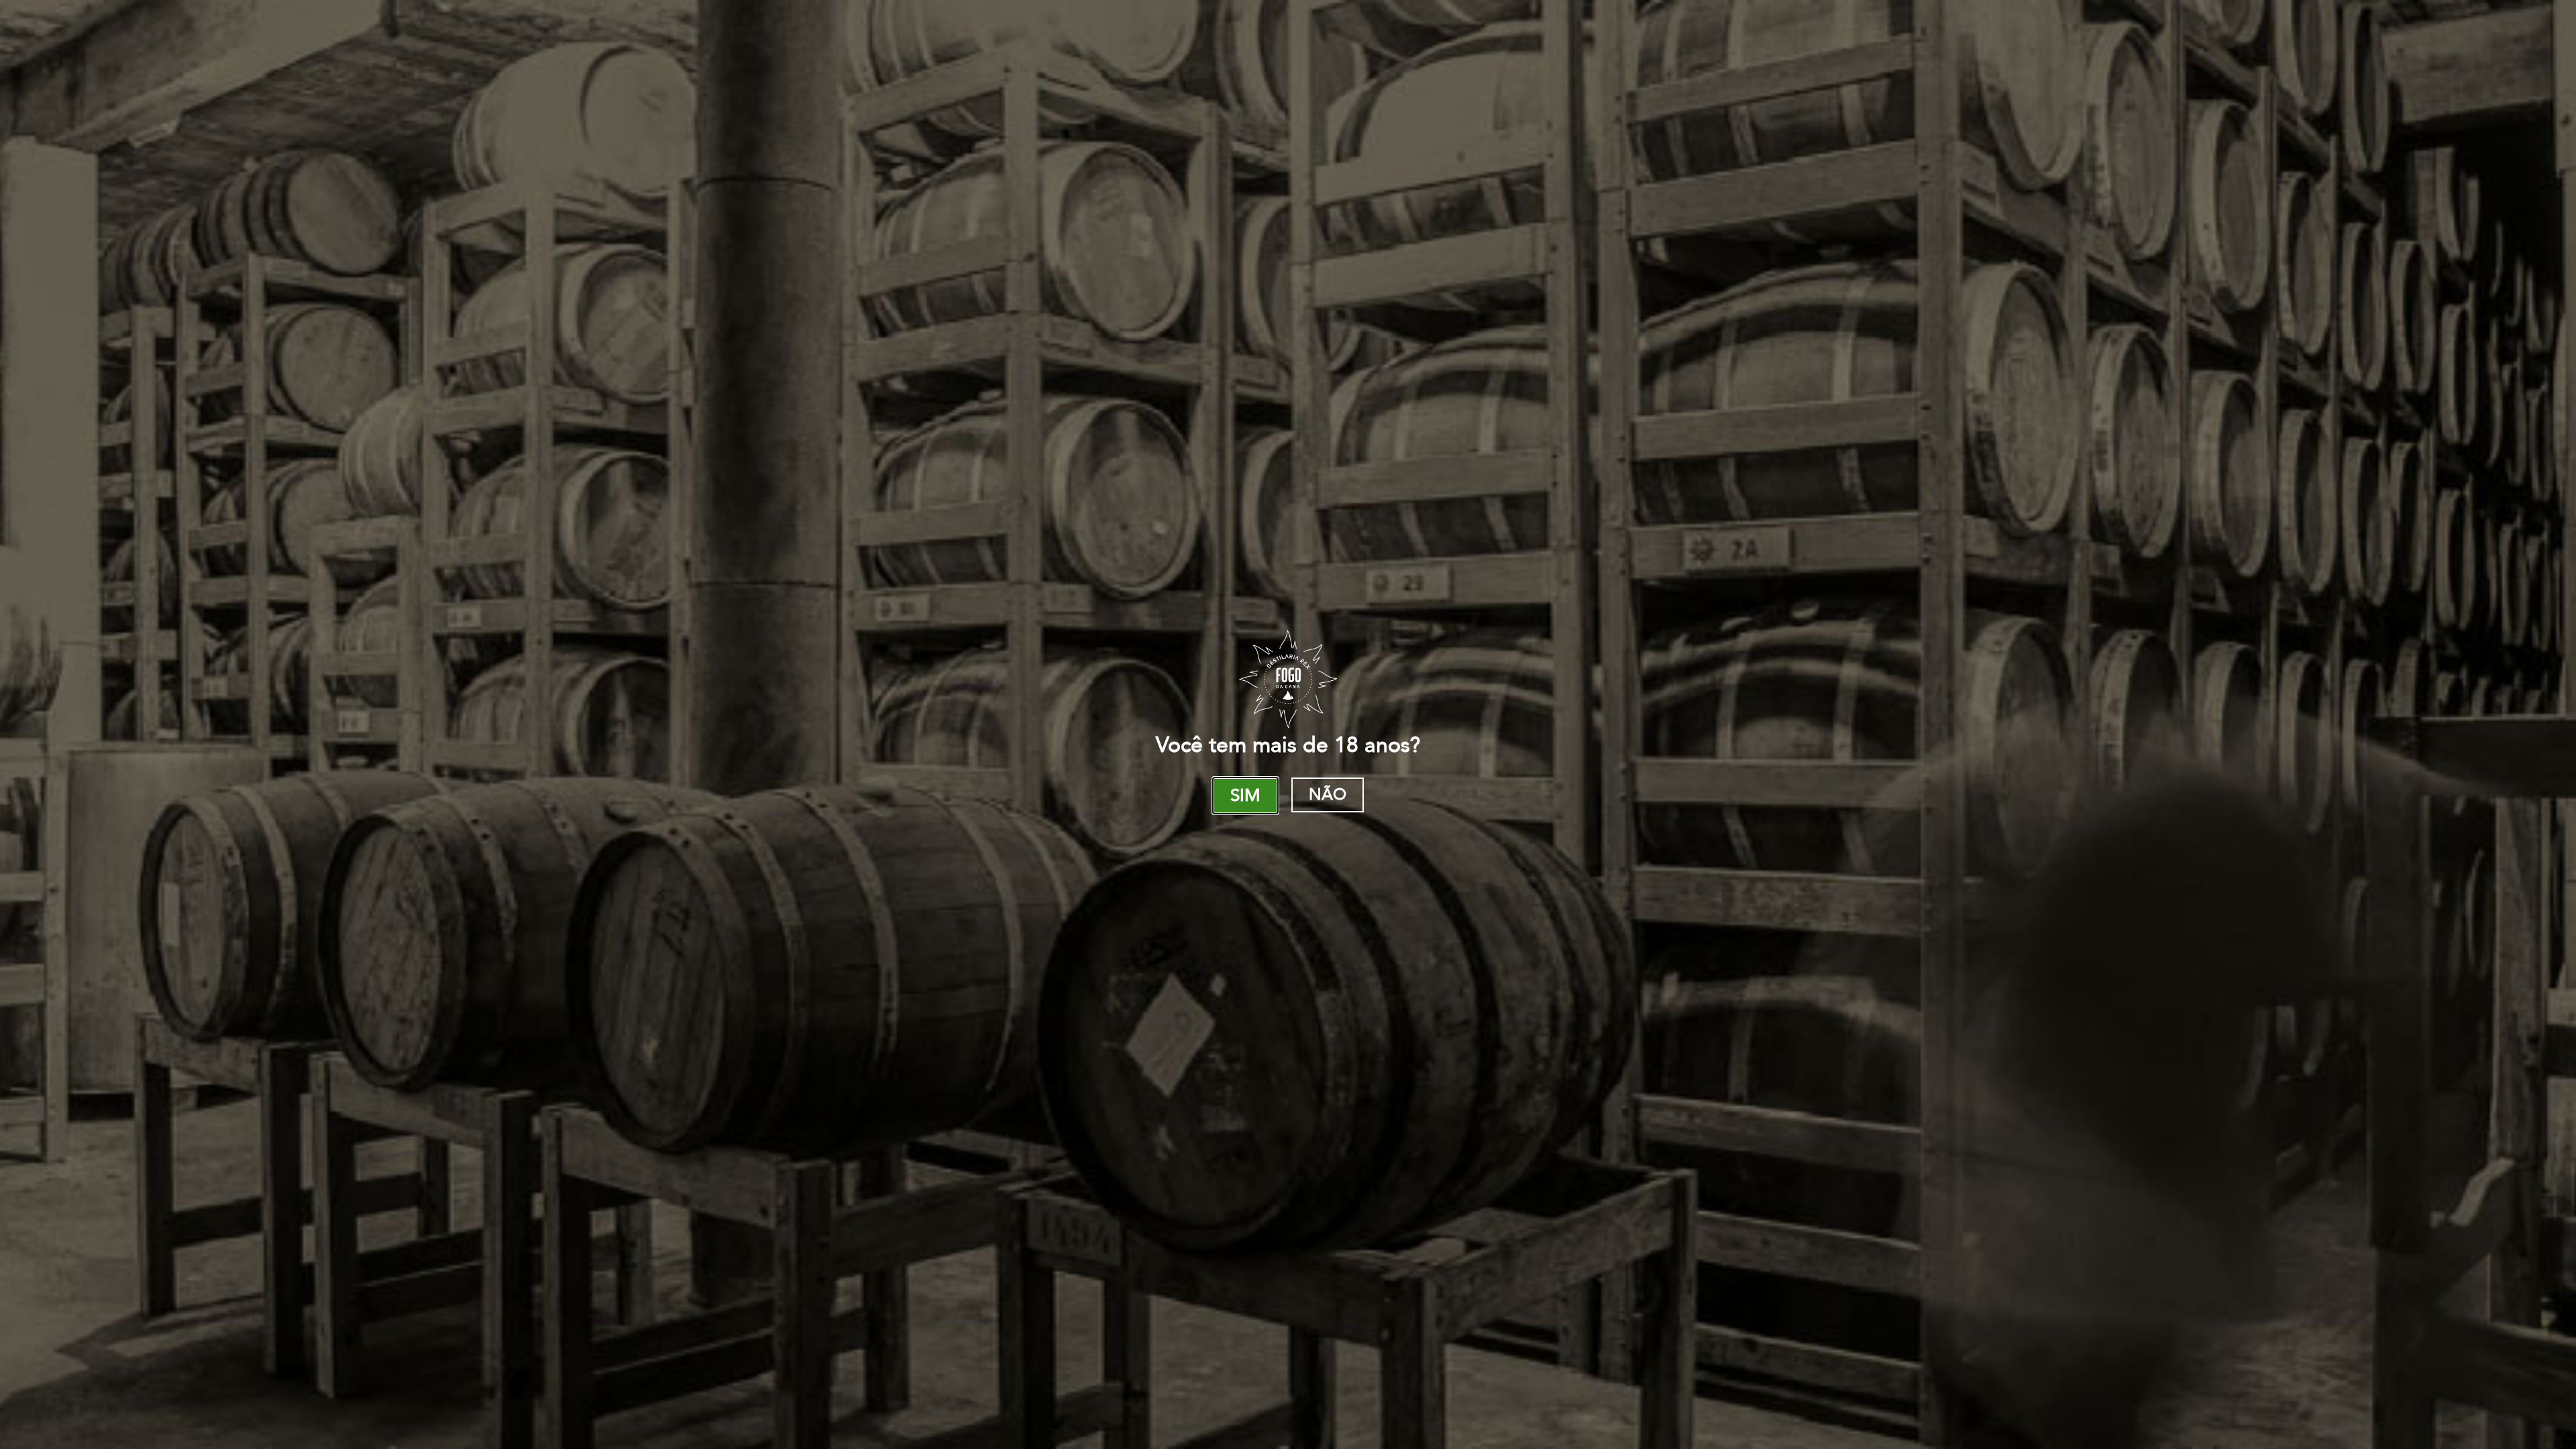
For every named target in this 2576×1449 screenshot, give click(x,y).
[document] (1288, 724)
